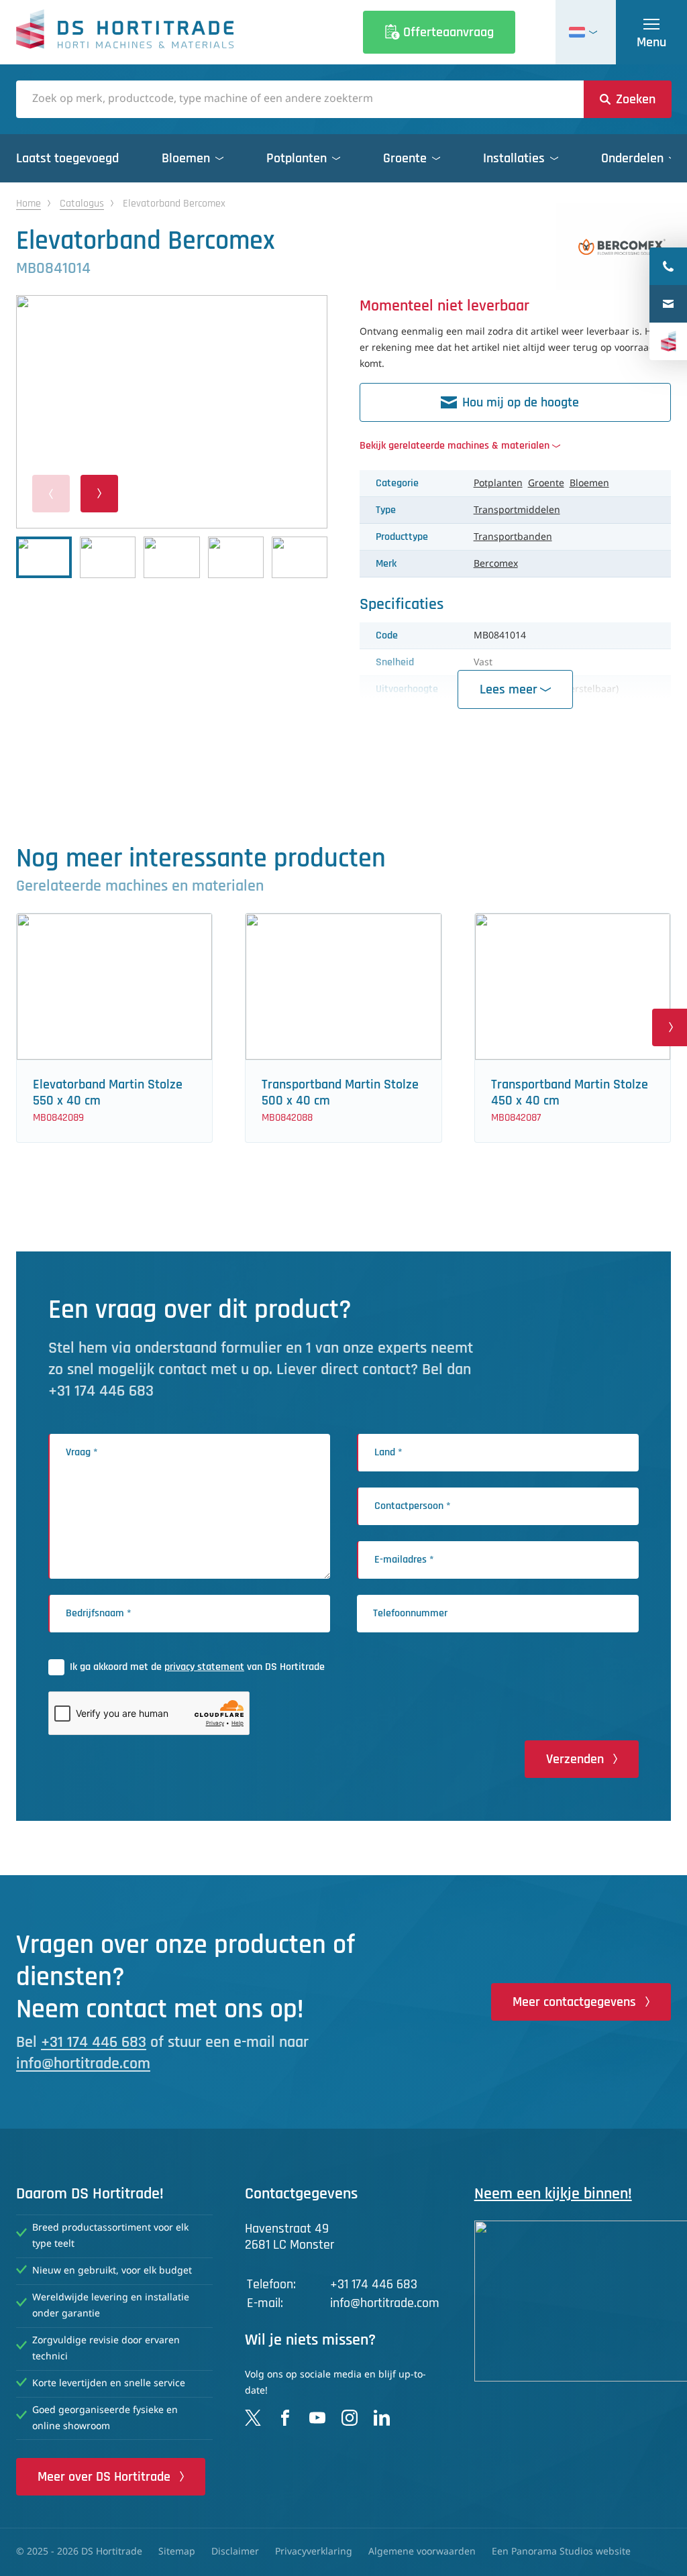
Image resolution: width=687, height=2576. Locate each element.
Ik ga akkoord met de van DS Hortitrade (197, 1667)
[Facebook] (285, 2418)
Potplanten (498, 484)
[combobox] (300, 99)
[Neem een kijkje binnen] (573, 2301)
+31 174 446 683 (94, 2042)
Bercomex (496, 564)
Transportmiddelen (517, 510)
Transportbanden (513, 537)
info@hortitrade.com (83, 2064)
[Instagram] (350, 2418)
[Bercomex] (622, 247)
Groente (546, 484)
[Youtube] (317, 2418)
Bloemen (589, 484)
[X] (253, 2418)
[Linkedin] (382, 2418)
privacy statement (204, 1667)
